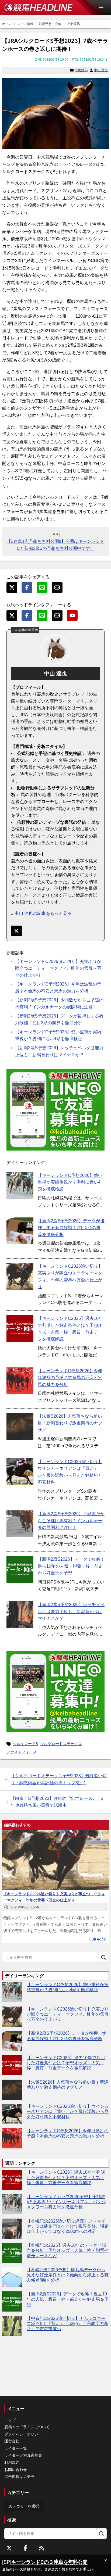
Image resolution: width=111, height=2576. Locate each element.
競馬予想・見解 (50, 24)
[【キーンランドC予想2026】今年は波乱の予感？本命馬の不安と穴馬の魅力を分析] (20, 1381)
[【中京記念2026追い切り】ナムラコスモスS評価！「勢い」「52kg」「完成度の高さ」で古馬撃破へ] (12, 2326)
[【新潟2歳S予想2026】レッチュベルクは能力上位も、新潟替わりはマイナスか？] (20, 1615)
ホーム (7, 24)
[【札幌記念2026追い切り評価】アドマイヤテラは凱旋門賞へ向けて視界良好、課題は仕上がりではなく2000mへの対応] (12, 2229)
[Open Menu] (103, 8)
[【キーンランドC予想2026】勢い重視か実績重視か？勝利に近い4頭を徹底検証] (20, 1185)
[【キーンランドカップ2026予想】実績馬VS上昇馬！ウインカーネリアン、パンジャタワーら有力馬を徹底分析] (12, 2204)
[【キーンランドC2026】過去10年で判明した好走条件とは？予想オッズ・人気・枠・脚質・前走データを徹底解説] (20, 1328)
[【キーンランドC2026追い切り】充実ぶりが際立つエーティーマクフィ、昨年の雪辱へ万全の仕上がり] (20, 1276)
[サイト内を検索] (103, 1957)
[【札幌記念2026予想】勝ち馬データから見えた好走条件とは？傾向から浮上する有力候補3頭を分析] (12, 2277)
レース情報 (25, 24)
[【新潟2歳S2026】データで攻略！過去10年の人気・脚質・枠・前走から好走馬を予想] (20, 1569)
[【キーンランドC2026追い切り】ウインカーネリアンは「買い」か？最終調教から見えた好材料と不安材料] (20, 1472)
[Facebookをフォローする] (25, 2548)
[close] (106, 2560)
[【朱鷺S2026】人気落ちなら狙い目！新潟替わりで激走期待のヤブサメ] (20, 1426)
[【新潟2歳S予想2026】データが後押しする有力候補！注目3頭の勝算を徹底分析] (20, 1231)
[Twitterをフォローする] (9, 2548)
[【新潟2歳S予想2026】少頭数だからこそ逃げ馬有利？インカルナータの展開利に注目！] (20, 1524)
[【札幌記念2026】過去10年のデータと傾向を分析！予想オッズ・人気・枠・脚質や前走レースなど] (12, 2253)
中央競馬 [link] (73, 24)
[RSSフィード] (41, 2548)
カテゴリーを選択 (24, 2506)
